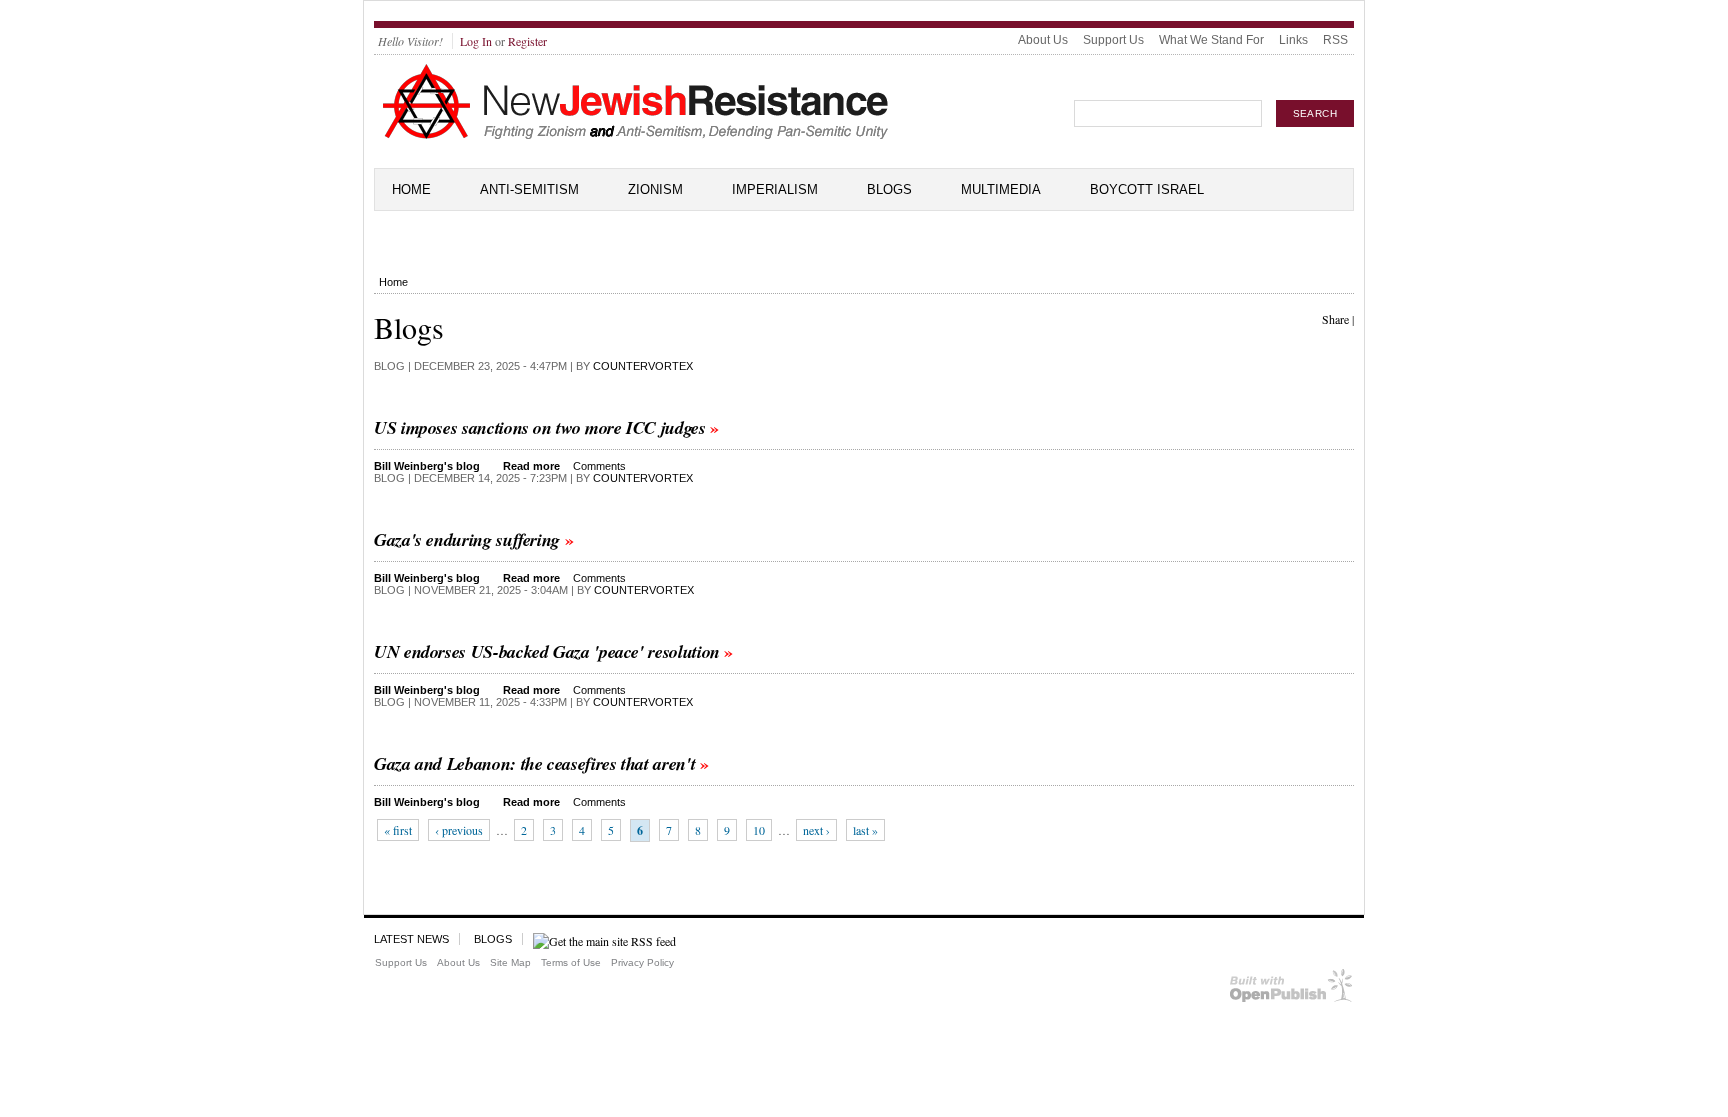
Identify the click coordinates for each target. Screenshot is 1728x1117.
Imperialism (775, 189)
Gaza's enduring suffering (467, 539)
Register (527, 41)
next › (816, 830)
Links (1293, 40)
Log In (476, 41)
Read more (531, 466)
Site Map (510, 962)
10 (759, 830)
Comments (599, 466)
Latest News (411, 939)
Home (411, 189)
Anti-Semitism (529, 189)
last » (865, 830)
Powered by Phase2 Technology (1291, 989)
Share (1335, 319)
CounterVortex (643, 366)
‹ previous (459, 830)
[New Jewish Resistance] (635, 136)
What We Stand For (1211, 40)
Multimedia (1001, 189)
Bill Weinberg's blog (427, 466)
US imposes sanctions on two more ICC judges (540, 427)
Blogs (889, 189)
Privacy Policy (642, 962)
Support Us (1113, 40)
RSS (1335, 40)
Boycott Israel (1147, 189)
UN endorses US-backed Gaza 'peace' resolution (547, 651)
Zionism (655, 189)
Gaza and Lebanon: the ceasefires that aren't (534, 763)
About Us (1043, 40)
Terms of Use (571, 962)
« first (398, 830)
